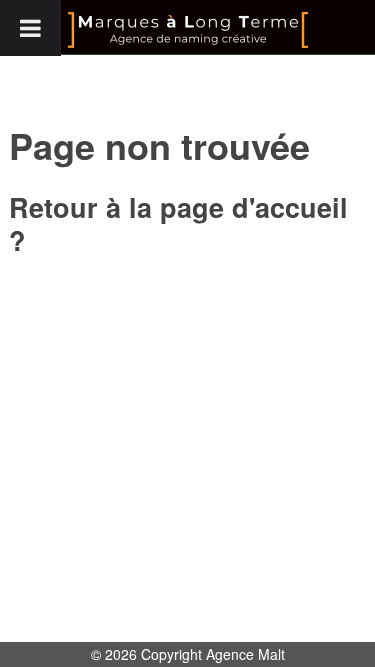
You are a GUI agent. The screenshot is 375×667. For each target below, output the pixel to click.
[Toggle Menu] (30, 28)
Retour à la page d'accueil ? (178, 223)
